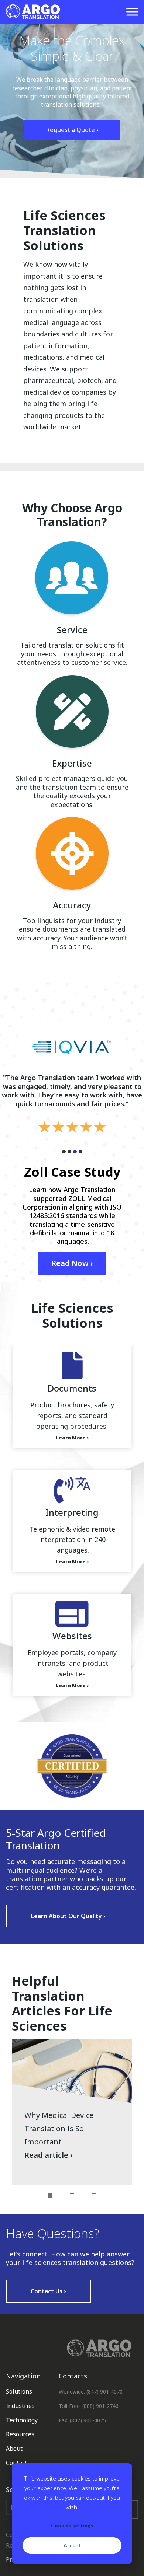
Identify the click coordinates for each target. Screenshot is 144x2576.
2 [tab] (72, 2196)
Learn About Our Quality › (68, 1916)
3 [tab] (94, 2196)
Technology (22, 2420)
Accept (72, 2545)
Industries (20, 2406)
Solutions (19, 2391)
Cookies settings (72, 2525)
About (14, 2448)
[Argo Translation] (33, 12)
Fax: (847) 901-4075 (82, 2420)
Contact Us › (48, 2291)
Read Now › (72, 1263)
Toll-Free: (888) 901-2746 (89, 2406)
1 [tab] (50, 2196)
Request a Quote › (72, 130)
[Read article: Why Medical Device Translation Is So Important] (72, 2112)
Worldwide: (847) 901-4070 (91, 2392)
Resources (20, 2434)
